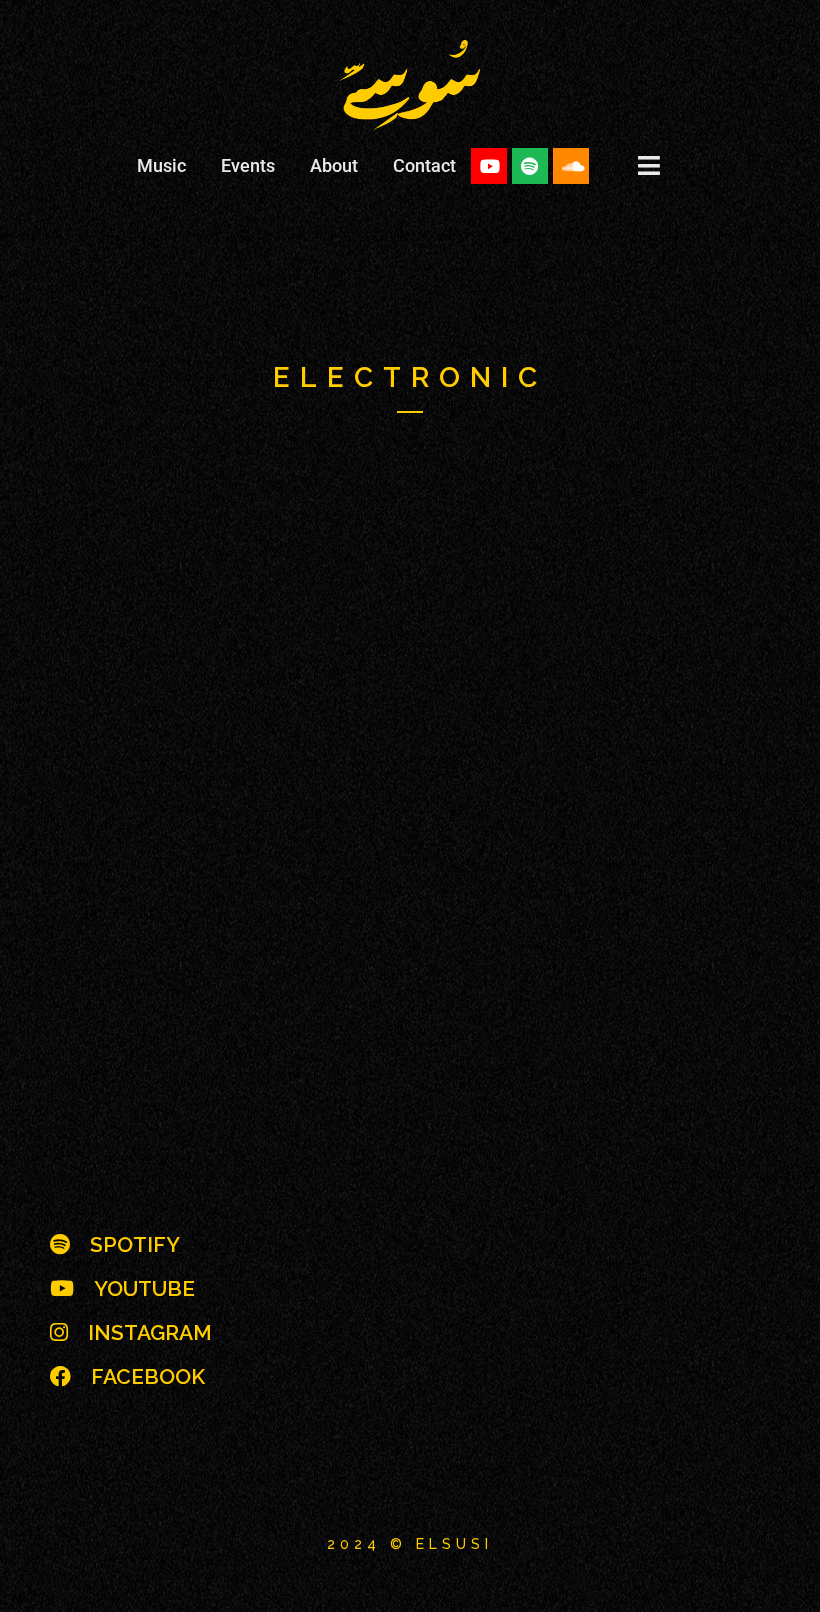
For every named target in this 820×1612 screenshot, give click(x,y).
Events (248, 165)
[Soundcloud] (571, 166)
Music (161, 165)
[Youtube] (489, 166)
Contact (424, 165)
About (334, 165)
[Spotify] (530, 166)
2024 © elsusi (410, 1544)
